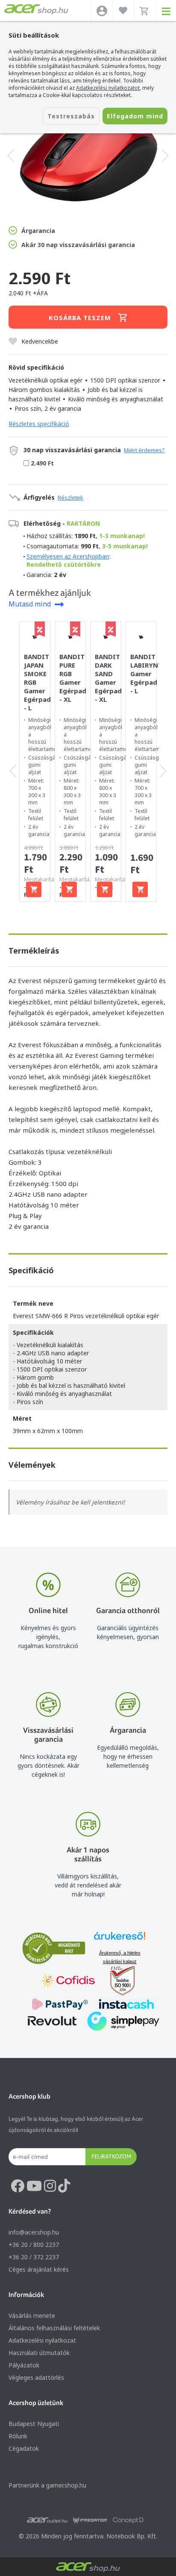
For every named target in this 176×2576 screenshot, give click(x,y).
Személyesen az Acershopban (68, 556)
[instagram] (50, 2186)
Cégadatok (24, 2448)
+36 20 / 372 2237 (34, 2257)
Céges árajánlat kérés (39, 2269)
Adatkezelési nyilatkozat (42, 2340)
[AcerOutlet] (47, 2520)
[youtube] (34, 2186)
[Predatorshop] (90, 2520)
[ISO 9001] (117, 1982)
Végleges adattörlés (36, 2377)
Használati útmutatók (39, 2353)
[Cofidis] (68, 1982)
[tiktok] (64, 2186)
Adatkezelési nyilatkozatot (108, 88)
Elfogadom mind (135, 116)
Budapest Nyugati (34, 2424)
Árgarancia (38, 231)
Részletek (70, 498)
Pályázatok (24, 2365)
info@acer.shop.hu (34, 2232)
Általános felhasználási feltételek (54, 2328)
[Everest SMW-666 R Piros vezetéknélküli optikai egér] (88, 156)
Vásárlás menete (32, 2315)
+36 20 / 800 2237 (34, 2245)
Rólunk (18, 2436)
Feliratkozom (111, 2156)
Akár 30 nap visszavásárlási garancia (78, 245)
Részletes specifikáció (39, 424)
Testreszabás (71, 116)
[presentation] (11, 156)
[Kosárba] (34, 889)
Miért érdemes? (144, 450)
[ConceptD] (128, 2520)
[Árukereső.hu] (120, 1940)
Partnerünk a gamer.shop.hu (47, 2485)
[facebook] (18, 2186)
